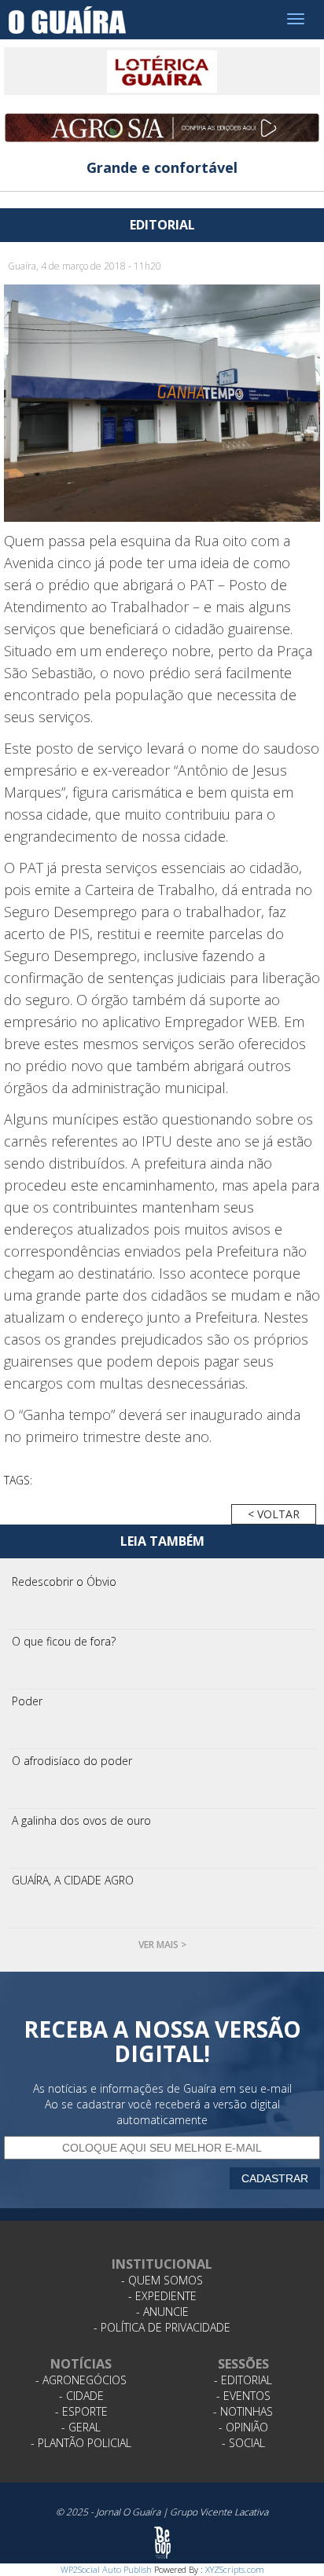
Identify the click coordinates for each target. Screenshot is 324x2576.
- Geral (81, 2427)
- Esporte (81, 2411)
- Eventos (243, 2396)
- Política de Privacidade (162, 2327)
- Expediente (162, 2296)
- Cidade (81, 2396)
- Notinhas (243, 2411)
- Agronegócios (81, 2380)
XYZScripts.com (235, 2569)
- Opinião (243, 2427)
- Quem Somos (162, 2280)
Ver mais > (162, 1945)
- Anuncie (162, 2312)
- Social (243, 2443)
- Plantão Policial (81, 2443)
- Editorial (243, 2380)
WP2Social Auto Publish (106, 2569)
